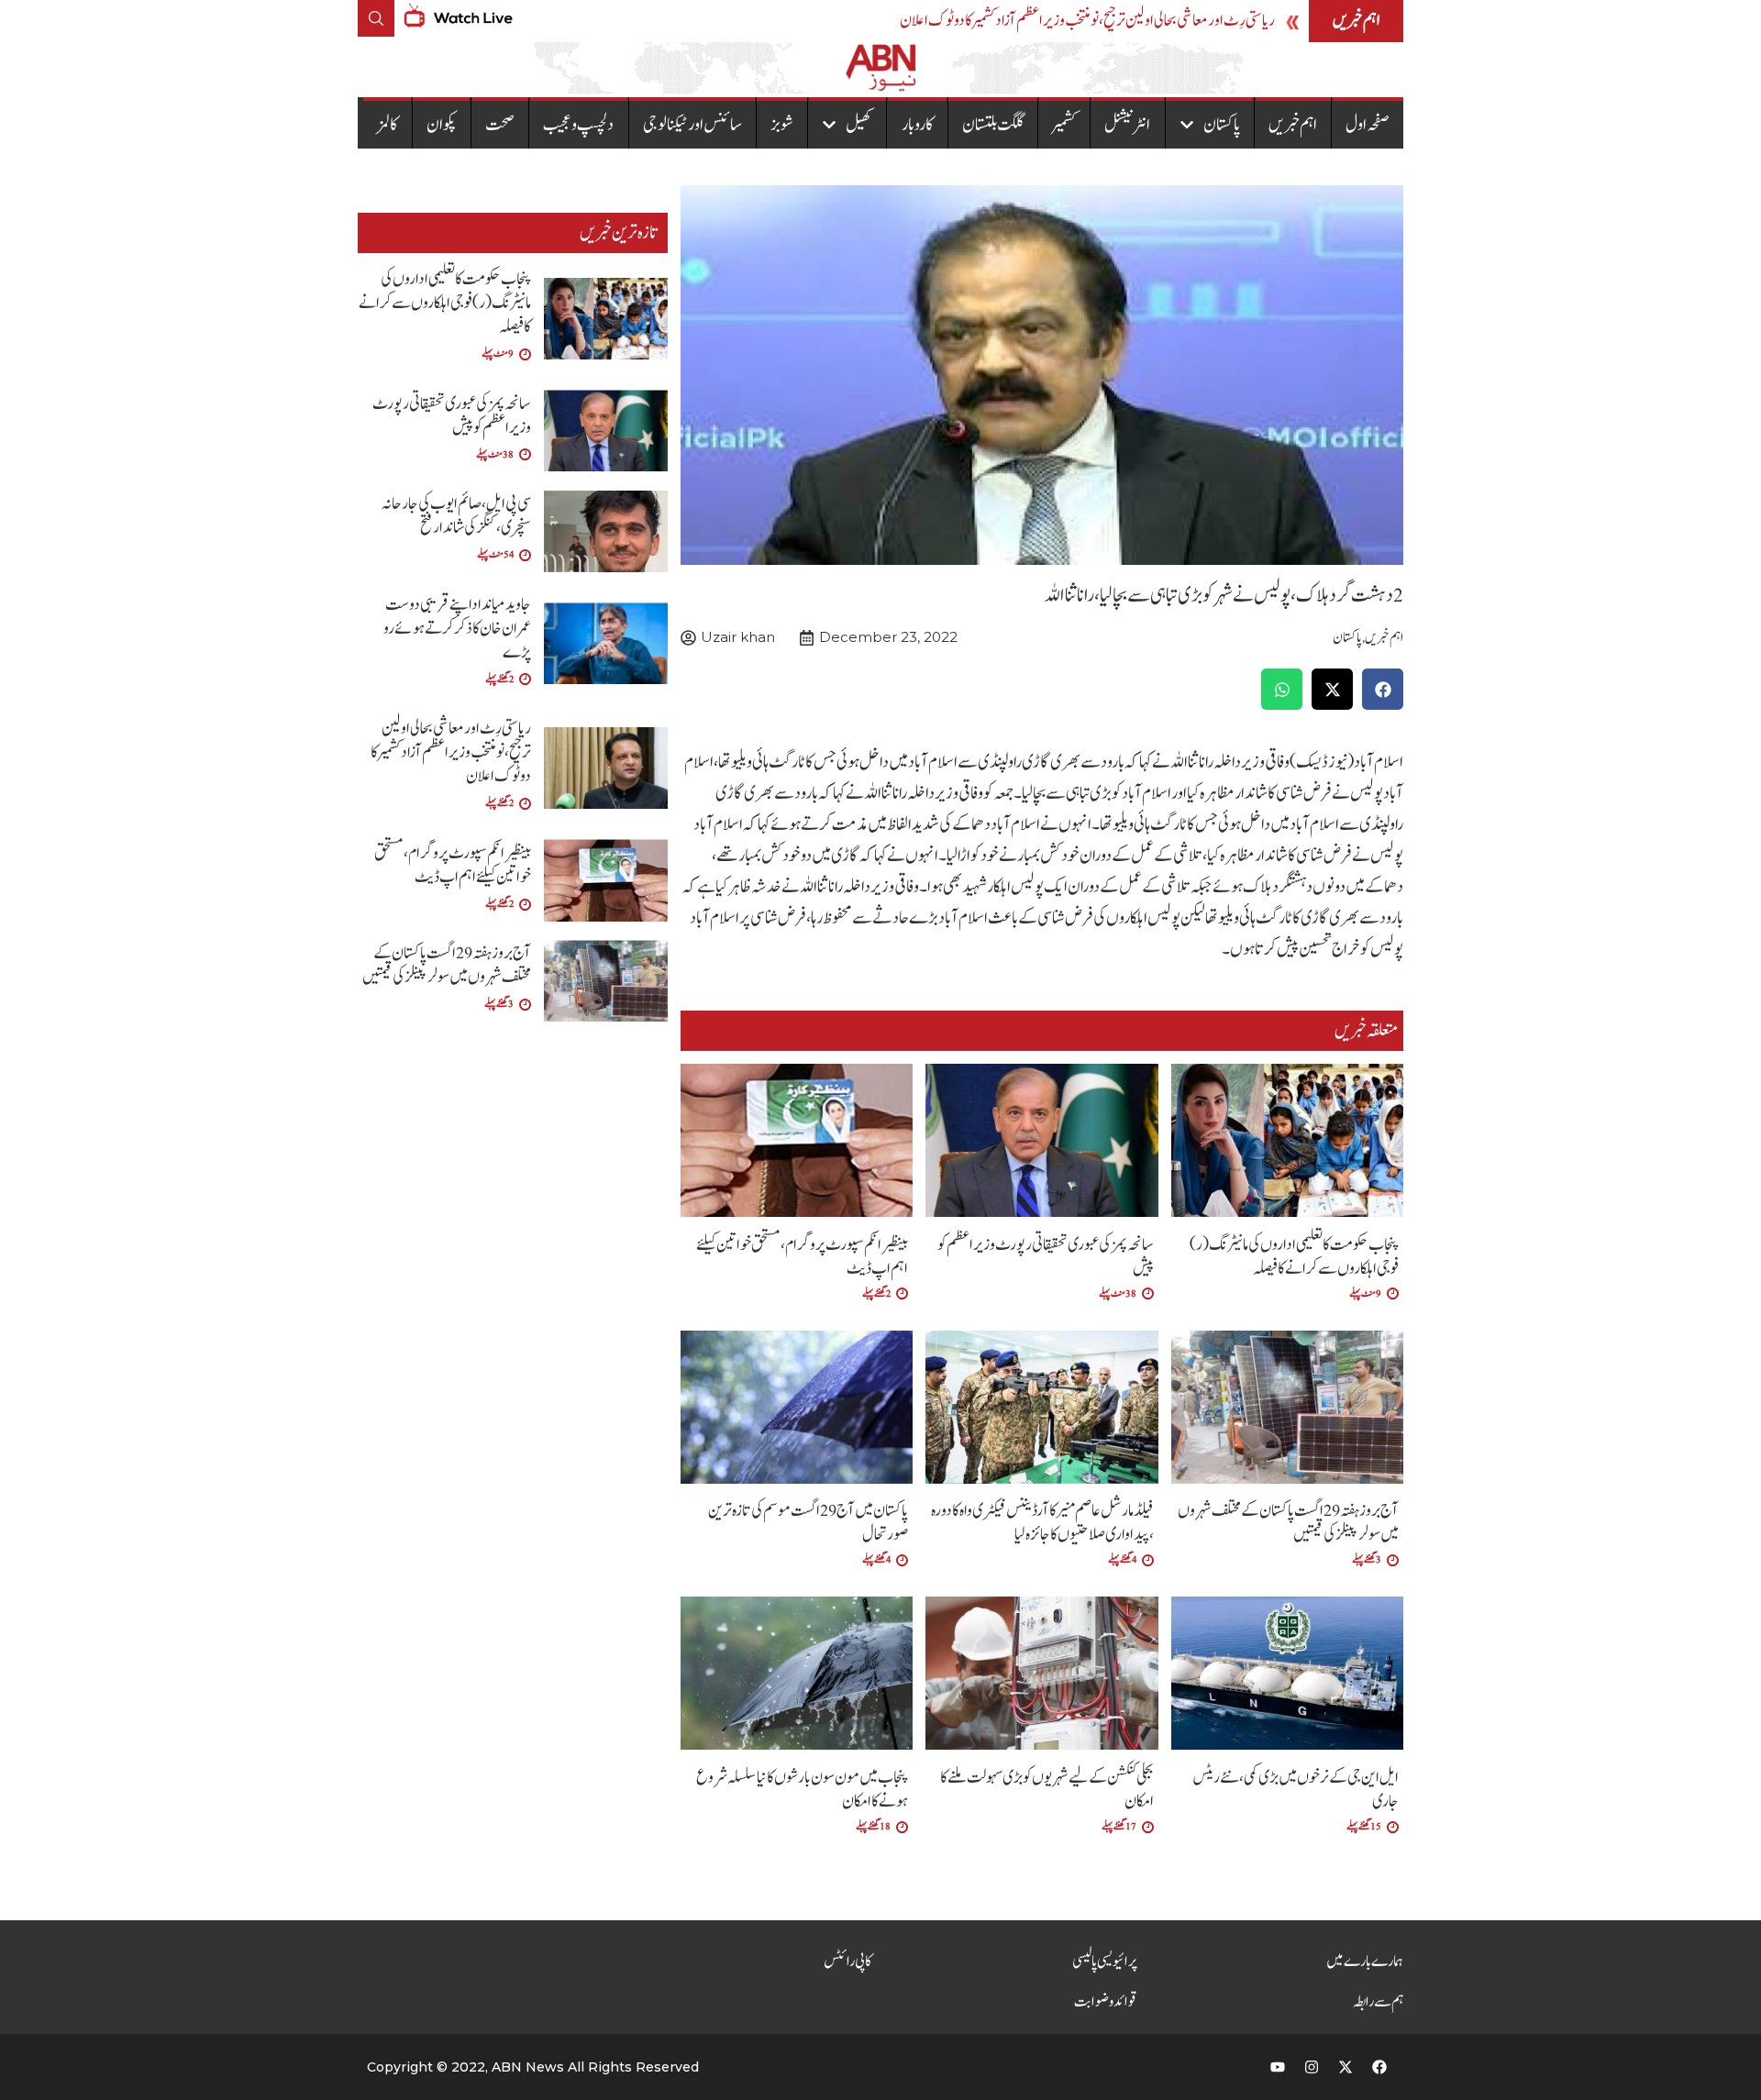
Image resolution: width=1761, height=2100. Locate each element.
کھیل (859, 125)
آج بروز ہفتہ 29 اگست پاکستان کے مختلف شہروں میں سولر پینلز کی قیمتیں (1288, 1523)
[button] (1383, 689)
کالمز (388, 125)
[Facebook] (1379, 2067)
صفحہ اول (1368, 125)
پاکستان (1222, 125)
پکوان (442, 125)
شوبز (782, 125)
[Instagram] (1312, 2067)
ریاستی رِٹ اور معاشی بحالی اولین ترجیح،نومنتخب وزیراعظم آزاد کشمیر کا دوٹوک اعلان (1087, 21)
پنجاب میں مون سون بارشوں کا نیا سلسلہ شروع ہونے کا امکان (802, 1790)
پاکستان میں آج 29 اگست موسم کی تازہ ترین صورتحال (808, 1523)
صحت (500, 125)
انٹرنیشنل (1127, 125)
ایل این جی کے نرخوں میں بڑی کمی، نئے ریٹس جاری (1296, 1790)
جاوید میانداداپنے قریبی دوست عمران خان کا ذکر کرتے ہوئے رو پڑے (457, 629)
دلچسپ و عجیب (578, 125)
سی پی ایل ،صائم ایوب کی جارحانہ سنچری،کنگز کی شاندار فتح (456, 516)
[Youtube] (1278, 2067)
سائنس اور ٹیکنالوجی (692, 125)
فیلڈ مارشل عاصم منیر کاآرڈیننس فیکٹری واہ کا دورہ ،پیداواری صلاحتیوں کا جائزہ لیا (1042, 1523)
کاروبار (918, 125)
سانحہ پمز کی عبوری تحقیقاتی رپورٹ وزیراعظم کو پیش (1046, 1257)
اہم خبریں (1293, 125)
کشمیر (1064, 125)
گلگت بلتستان (993, 125)
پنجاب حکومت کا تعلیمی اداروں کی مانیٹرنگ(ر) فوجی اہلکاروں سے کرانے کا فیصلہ (1294, 1257)
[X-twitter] (1346, 2067)
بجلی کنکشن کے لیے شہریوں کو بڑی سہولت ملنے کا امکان (1047, 1790)
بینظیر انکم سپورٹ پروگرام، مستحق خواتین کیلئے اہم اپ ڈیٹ (802, 1257)
